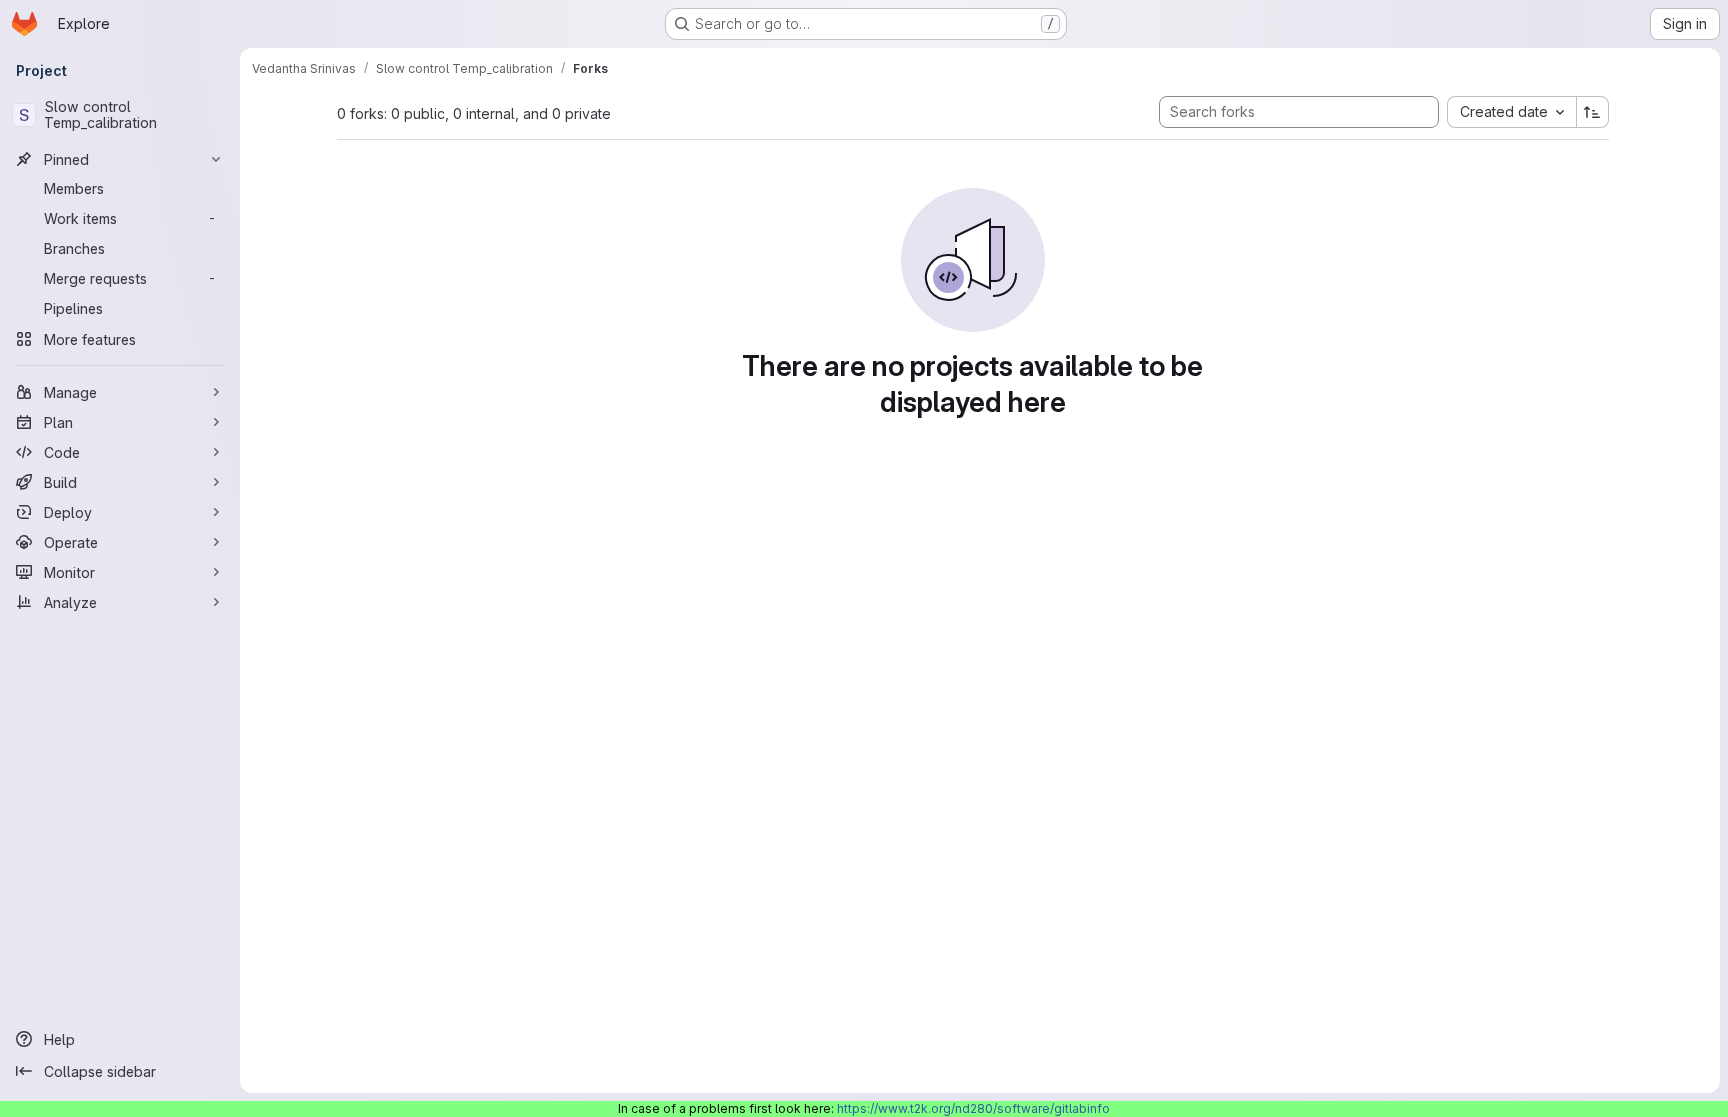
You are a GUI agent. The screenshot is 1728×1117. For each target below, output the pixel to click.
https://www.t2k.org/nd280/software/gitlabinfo (973, 1108)
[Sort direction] (1593, 112)
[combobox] (1511, 112)
